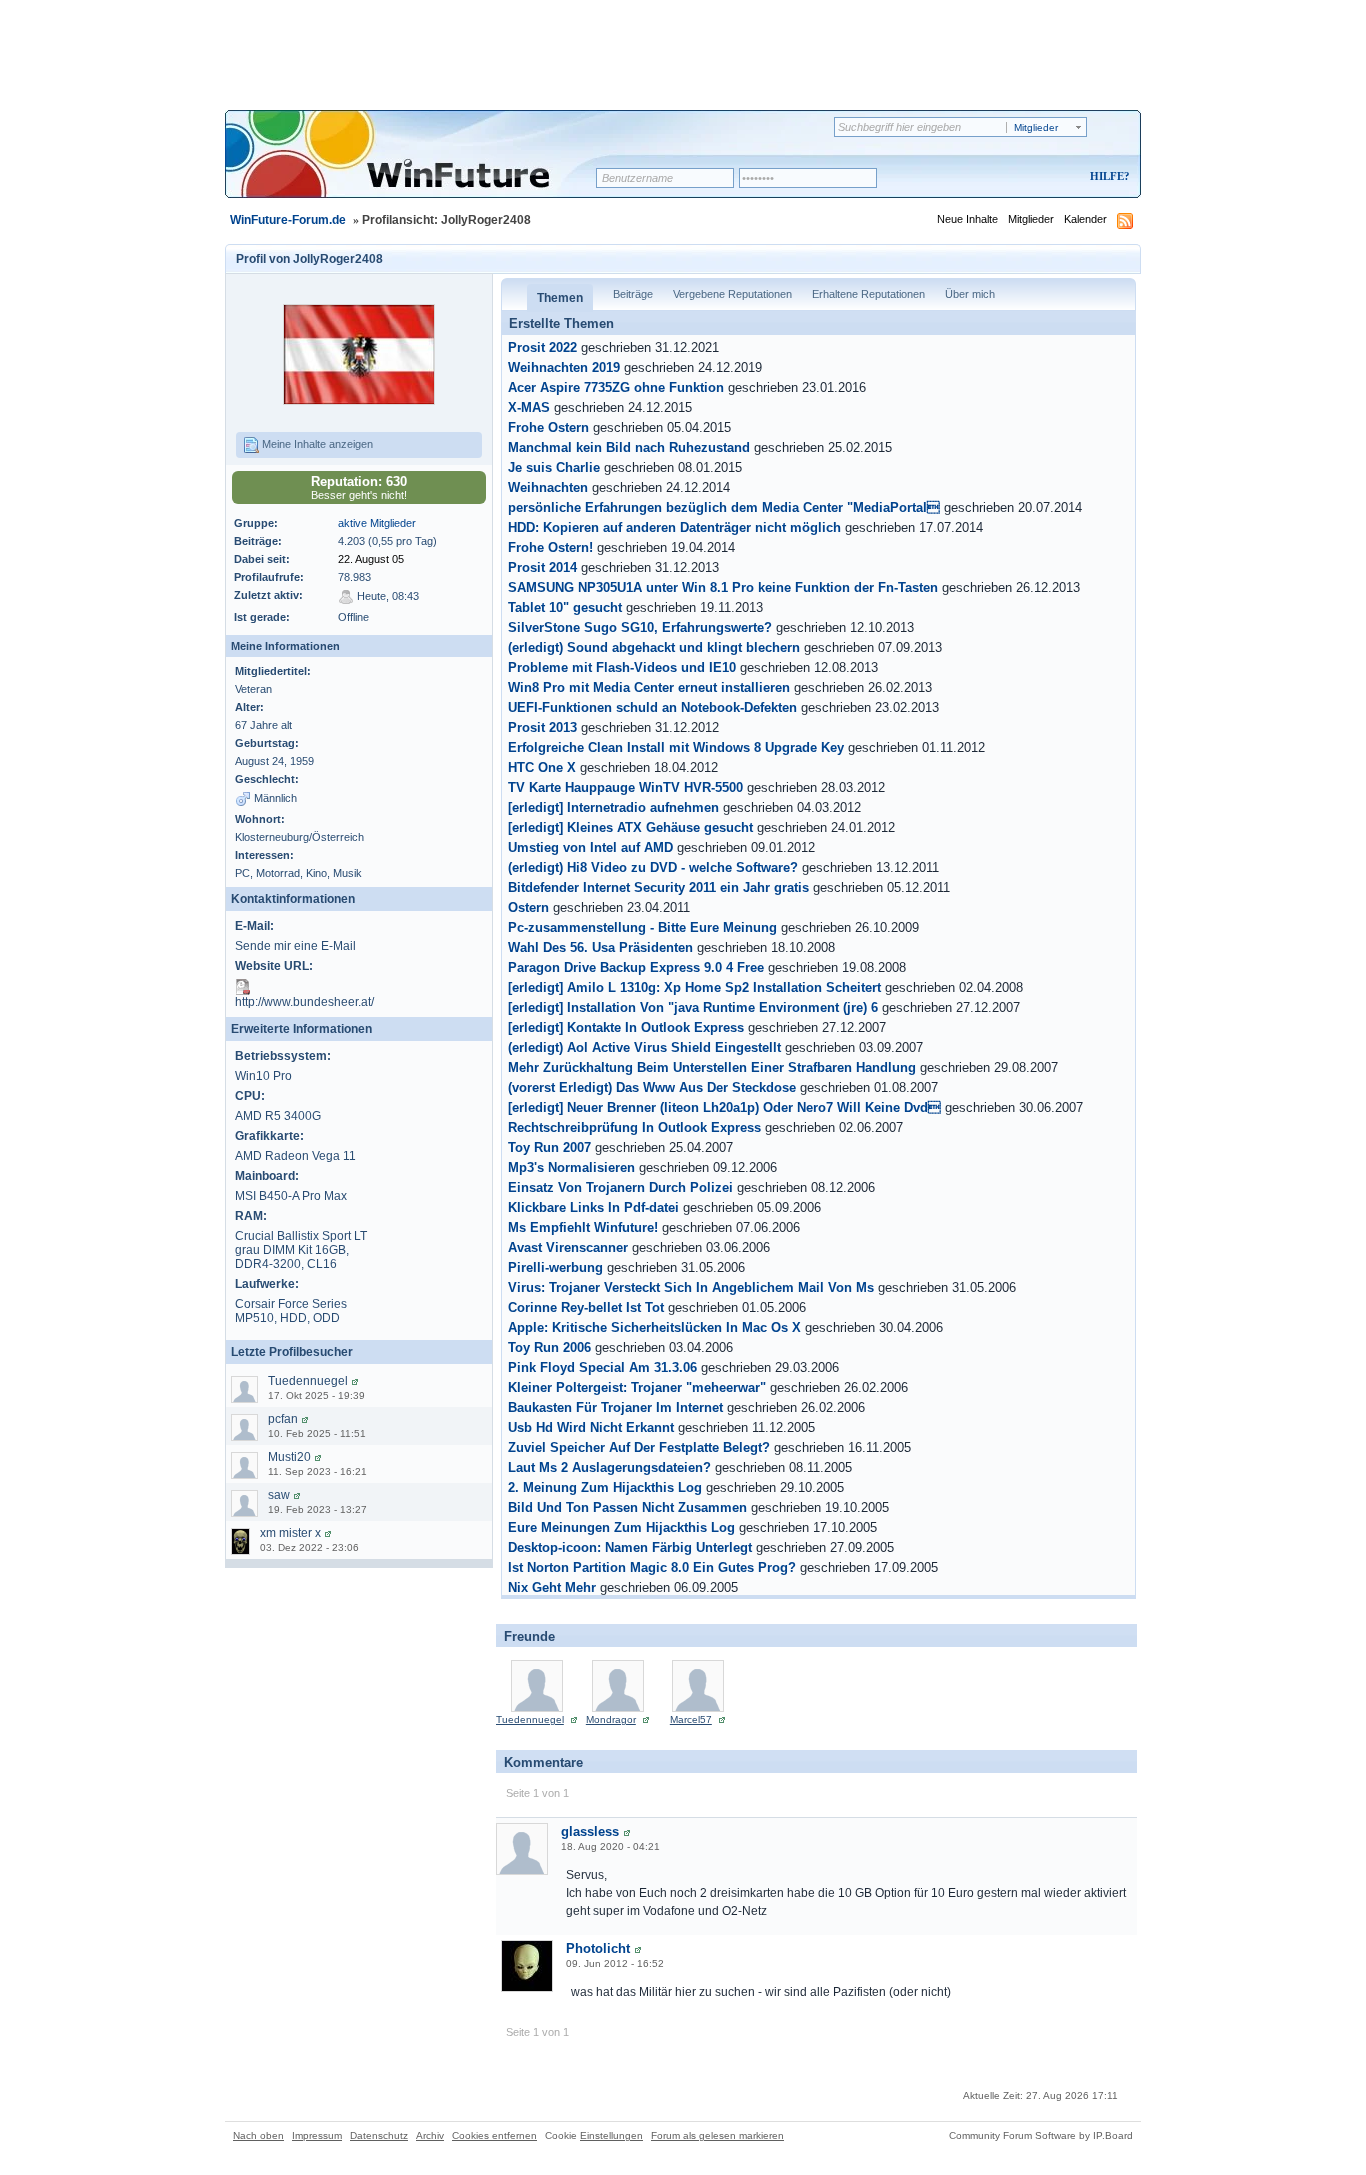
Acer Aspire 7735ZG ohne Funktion (616, 388)
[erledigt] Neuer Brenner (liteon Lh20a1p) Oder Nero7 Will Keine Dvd (724, 1108)
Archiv (430, 2135)
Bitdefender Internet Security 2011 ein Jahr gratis (658, 888)
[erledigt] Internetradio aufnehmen (613, 808)
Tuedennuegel (308, 1381)
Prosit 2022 (542, 348)
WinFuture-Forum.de (288, 220)
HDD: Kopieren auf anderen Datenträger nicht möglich (674, 528)
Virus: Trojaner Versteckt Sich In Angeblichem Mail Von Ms (691, 1288)
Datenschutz (379, 2135)
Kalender (1085, 219)
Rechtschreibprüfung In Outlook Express (634, 1128)
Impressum (317, 2135)
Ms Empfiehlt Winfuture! (583, 1228)
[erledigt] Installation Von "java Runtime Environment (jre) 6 (693, 1008)
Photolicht (598, 1948)
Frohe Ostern (548, 428)
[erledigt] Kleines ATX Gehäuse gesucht (630, 828)
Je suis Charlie (554, 468)
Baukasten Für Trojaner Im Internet (615, 1408)
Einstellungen (611, 2135)
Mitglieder (1031, 219)
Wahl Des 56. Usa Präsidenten (600, 948)
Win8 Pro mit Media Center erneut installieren (649, 688)
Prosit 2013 (542, 728)
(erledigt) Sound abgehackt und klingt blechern (654, 648)
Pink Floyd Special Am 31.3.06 (602, 1368)
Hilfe (1107, 176)
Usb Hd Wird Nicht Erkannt (591, 1428)
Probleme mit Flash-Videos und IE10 (622, 668)
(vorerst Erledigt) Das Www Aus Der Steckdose (652, 1088)
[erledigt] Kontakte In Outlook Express (626, 1028)
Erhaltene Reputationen (868, 294)
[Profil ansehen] (355, 1381)
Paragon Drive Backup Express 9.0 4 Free (636, 968)
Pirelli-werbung (555, 1268)
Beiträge (633, 294)
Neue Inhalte (967, 219)
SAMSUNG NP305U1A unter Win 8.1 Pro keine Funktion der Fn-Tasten (723, 588)
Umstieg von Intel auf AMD (590, 848)
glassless (590, 1831)
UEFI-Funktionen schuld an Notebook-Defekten (652, 708)
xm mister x (290, 1533)
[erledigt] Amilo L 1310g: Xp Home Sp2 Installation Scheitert (694, 988)
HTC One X (542, 768)
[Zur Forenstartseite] (417, 167)
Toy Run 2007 (549, 1148)
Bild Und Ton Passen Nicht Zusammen (627, 1508)
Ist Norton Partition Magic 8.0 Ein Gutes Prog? (652, 1568)
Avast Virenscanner (568, 1248)
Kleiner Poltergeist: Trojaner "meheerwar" (637, 1388)
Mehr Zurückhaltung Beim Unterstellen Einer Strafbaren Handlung (712, 1068)
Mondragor (611, 1719)
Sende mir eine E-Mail (295, 946)
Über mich (970, 294)
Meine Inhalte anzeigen (316, 444)
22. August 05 (371, 559)
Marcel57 (691, 1719)
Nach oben (258, 2135)
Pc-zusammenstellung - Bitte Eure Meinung (642, 928)
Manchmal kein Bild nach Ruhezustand (629, 448)
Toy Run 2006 (549, 1348)
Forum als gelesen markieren (717, 2135)
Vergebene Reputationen (732, 294)
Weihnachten (548, 488)
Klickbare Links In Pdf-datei (593, 1208)
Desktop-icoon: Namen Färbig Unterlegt (630, 1548)
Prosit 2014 (542, 568)
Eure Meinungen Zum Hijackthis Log (621, 1528)
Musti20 (289, 1457)
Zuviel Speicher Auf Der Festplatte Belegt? (639, 1448)
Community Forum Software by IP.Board (1041, 2135)
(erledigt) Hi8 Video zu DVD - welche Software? (653, 868)
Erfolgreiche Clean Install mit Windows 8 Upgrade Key (676, 748)
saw (279, 1495)
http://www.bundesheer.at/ (304, 1002)
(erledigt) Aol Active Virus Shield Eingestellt (644, 1048)
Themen (560, 298)
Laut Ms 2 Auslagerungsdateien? (609, 1468)
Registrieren (1026, 177)
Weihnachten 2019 (564, 368)
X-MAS (529, 408)
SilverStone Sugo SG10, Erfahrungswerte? (640, 628)
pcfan (283, 1419)
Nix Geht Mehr (552, 1588)
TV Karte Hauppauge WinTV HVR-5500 (625, 788)
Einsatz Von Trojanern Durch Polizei (620, 1188)
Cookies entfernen (494, 2135)
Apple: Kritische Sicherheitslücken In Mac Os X (654, 1328)
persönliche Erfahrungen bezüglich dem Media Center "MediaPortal (724, 508)
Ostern (528, 908)
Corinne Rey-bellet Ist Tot (586, 1308)
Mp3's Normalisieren (571, 1168)
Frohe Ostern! (550, 548)
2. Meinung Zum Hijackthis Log (605, 1488)
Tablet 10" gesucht (565, 608)
